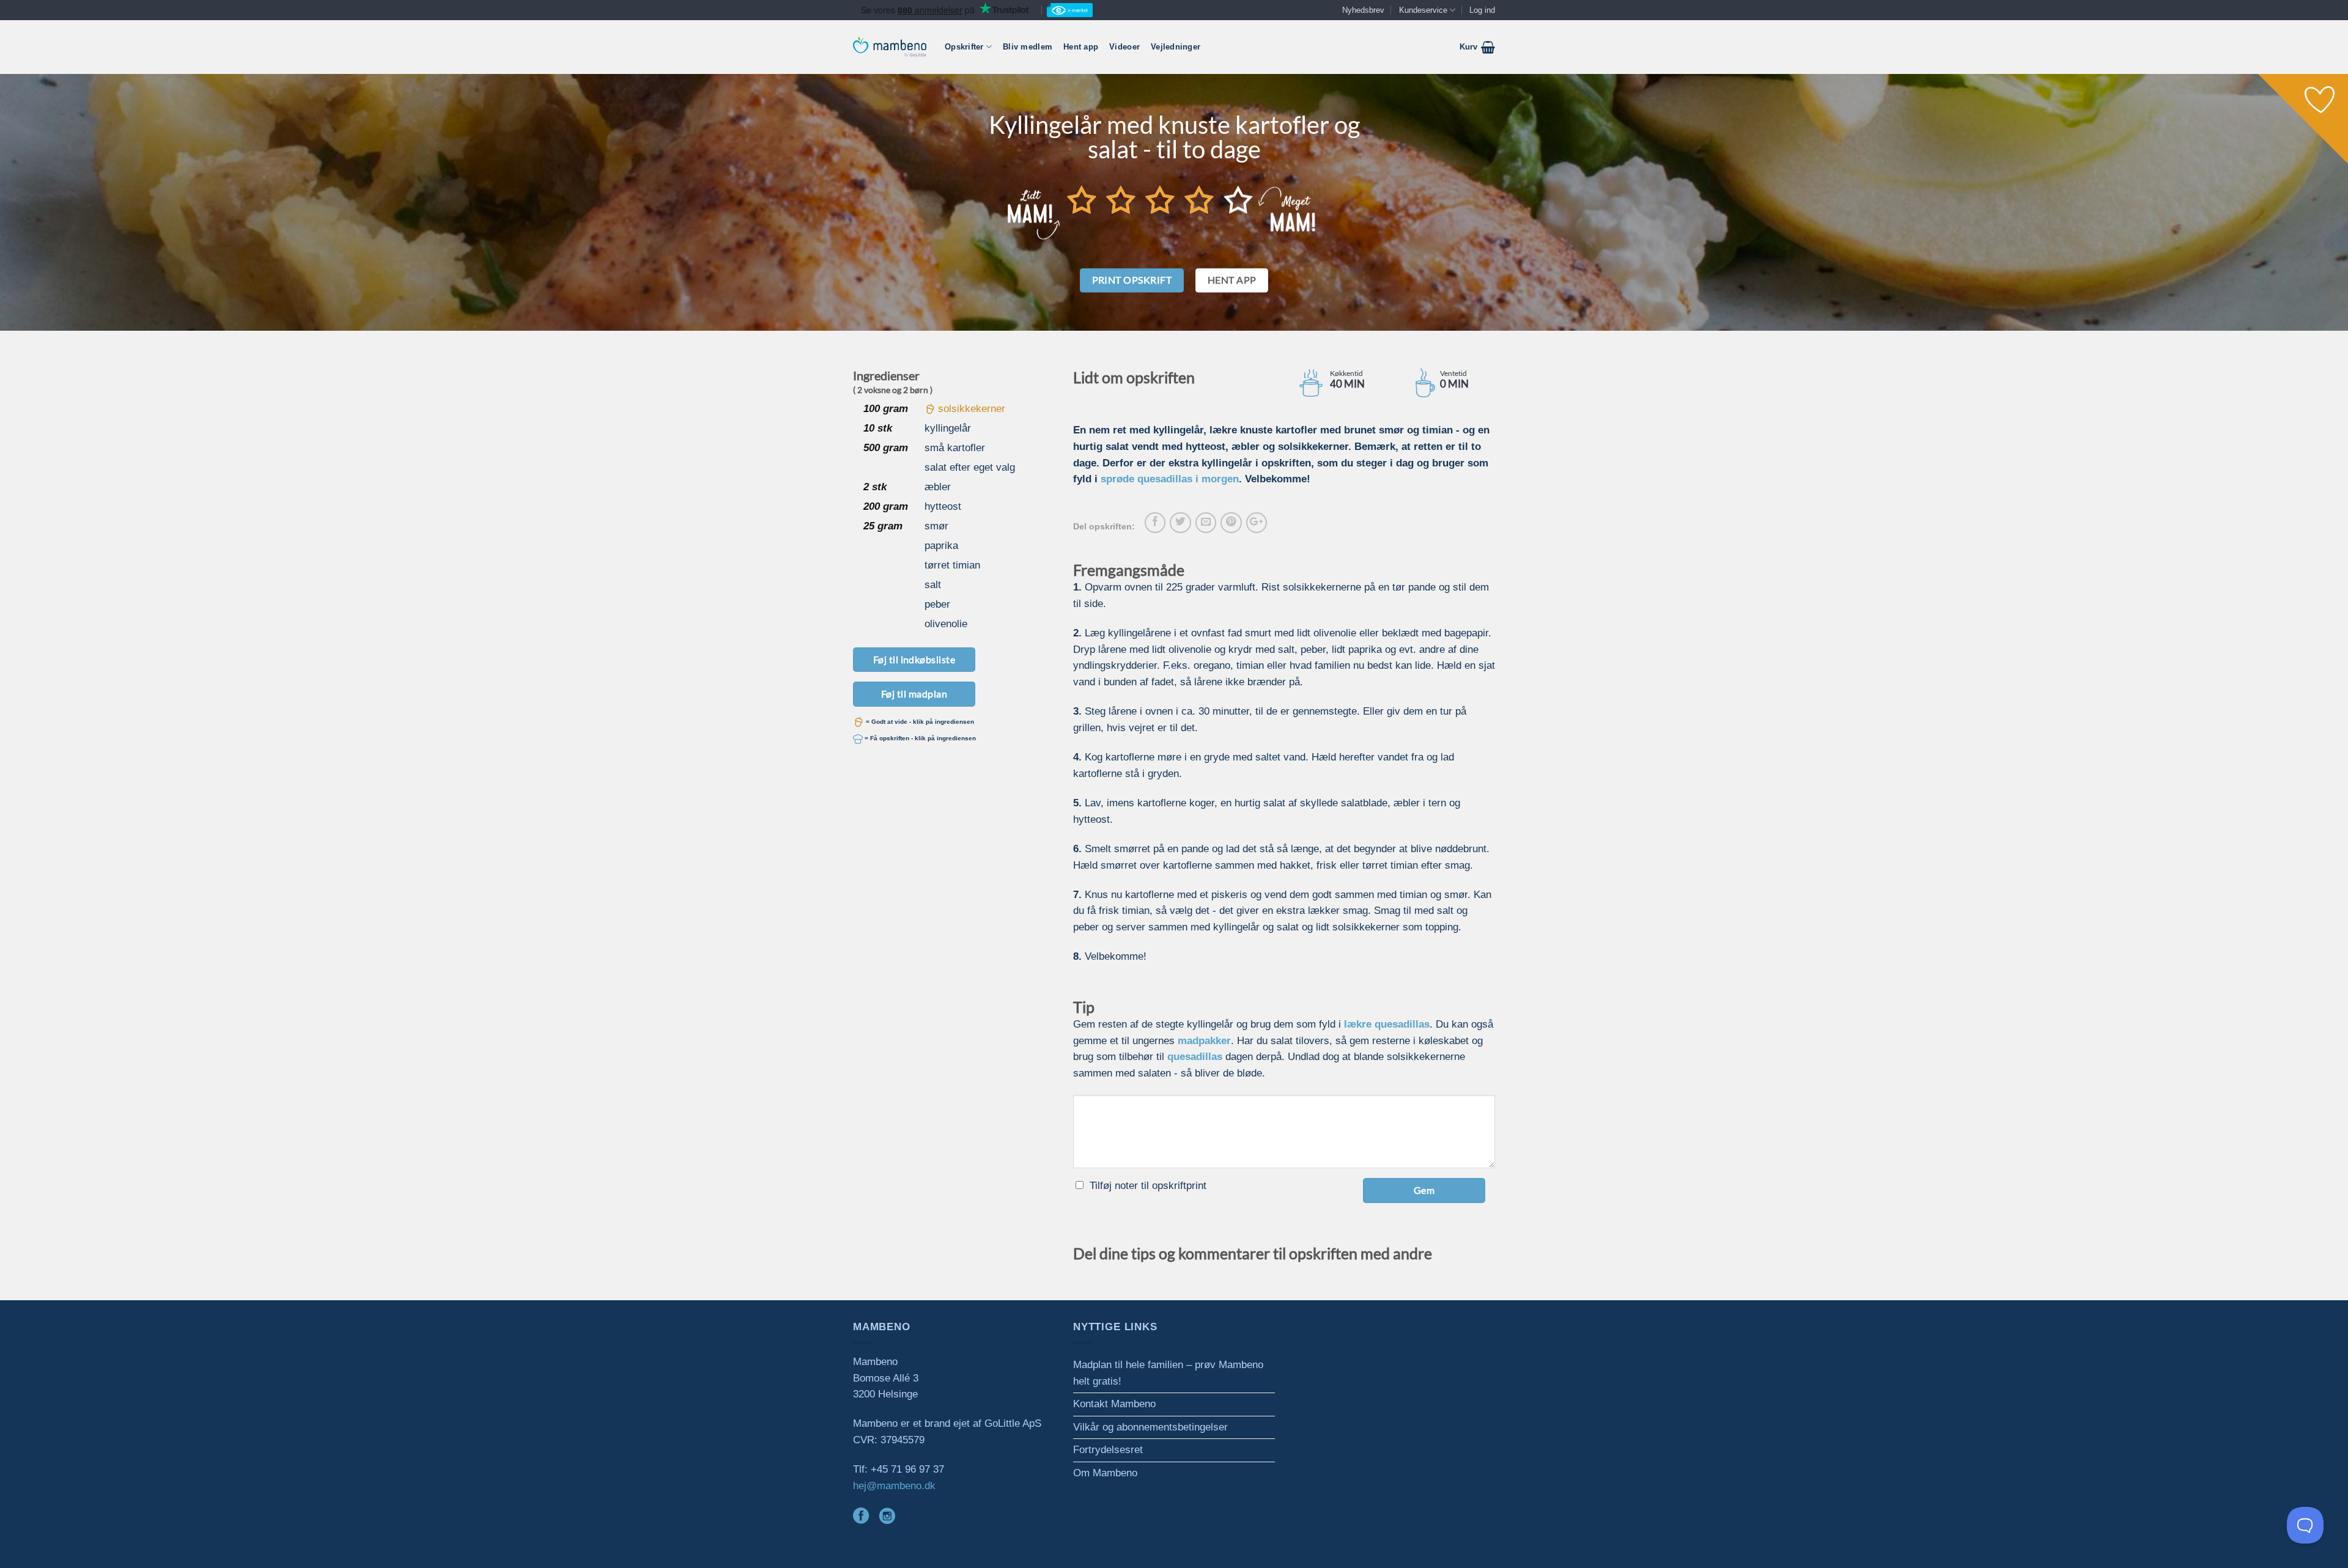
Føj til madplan (914, 694)
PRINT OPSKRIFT (1132, 280)
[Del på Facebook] (1155, 523)
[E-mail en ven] (1206, 523)
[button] (1477, 47)
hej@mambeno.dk (894, 1486)
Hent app (1081, 47)
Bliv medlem (1028, 47)
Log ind (1482, 10)
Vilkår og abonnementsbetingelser (1150, 1427)
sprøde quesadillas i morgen (1170, 479)
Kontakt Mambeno (1114, 1404)
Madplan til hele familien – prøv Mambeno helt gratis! (1168, 1373)
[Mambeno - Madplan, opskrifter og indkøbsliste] (890, 47)
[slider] (1160, 199)
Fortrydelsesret (1108, 1450)
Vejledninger (1176, 47)
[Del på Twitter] (1180, 523)
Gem (1424, 1190)
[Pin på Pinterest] (1231, 523)
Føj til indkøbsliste (914, 659)
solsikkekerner (972, 409)
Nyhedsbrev (1363, 10)
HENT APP (1232, 280)
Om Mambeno (1105, 1473)
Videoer (1124, 47)
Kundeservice (1423, 10)
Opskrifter (964, 47)
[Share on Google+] (1257, 523)
